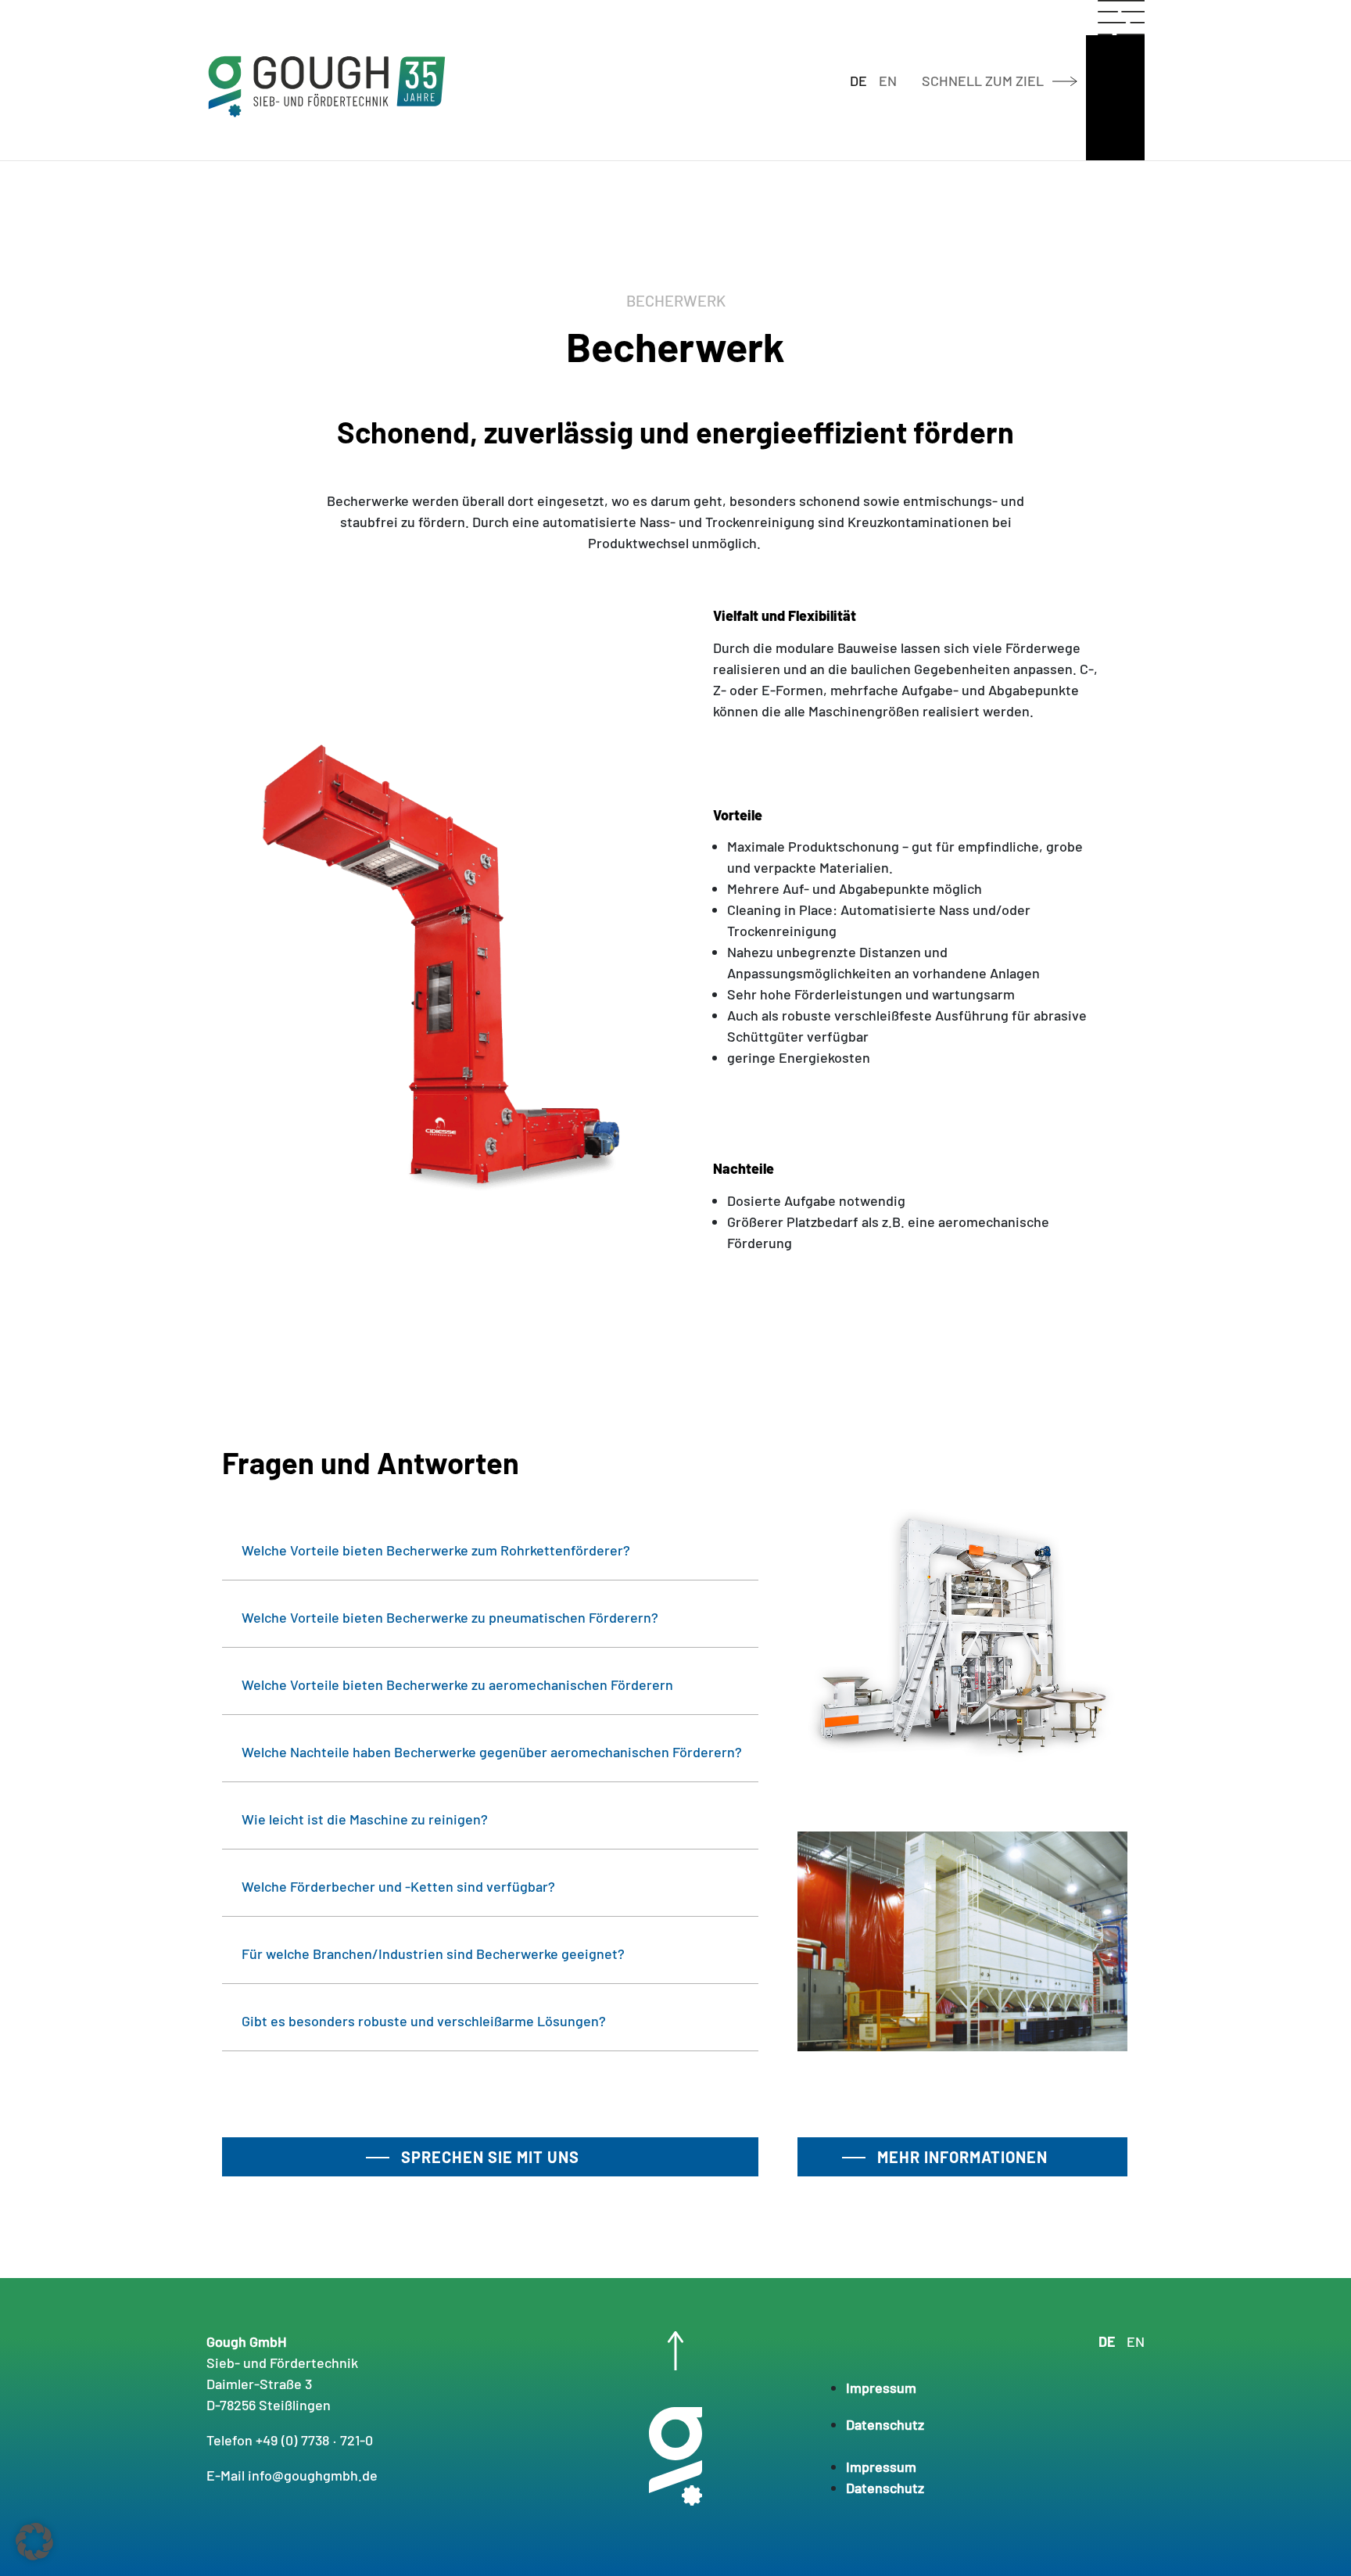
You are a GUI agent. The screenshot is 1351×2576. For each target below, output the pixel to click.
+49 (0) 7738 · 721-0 (314, 2440)
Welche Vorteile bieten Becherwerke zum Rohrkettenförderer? (436, 1550)
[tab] (490, 1550)
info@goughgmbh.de (313, 2475)
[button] (34, 2542)
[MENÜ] (1115, 18)
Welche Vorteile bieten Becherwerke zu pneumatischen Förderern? (450, 1617)
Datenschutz (885, 2424)
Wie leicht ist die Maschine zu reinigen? (365, 1819)
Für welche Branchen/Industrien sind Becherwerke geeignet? (433, 1954)
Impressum (881, 2388)
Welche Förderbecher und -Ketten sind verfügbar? (398, 1886)
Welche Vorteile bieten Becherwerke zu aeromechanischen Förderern (457, 1684)
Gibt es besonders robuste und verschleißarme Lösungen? (424, 2021)
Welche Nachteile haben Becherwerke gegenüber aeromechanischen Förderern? (492, 1752)
